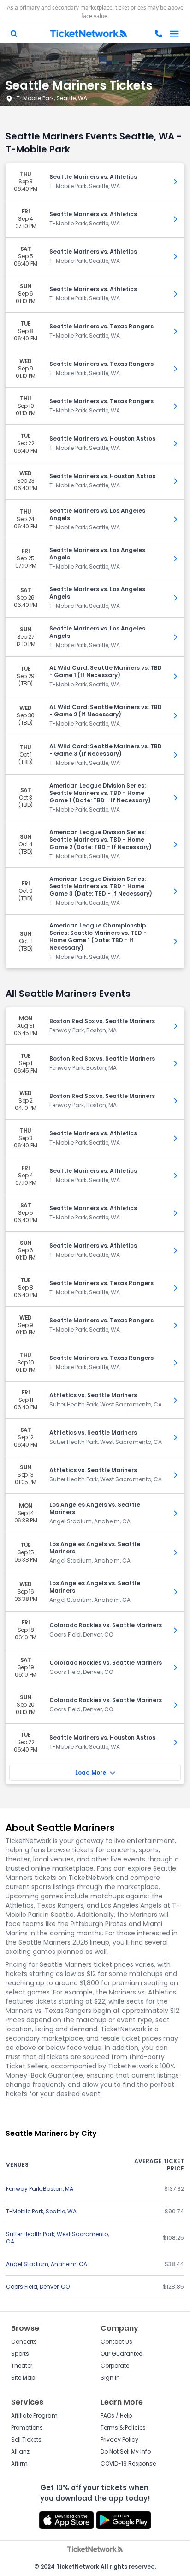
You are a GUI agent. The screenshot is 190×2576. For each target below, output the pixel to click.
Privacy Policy (119, 2440)
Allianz (20, 2452)
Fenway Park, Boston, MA (40, 2189)
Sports (20, 2354)
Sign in (110, 2378)
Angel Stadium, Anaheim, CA (47, 2264)
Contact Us (116, 2342)
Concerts (24, 2342)
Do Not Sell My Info (126, 2452)
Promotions (27, 2428)
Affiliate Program (34, 2415)
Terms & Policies (123, 2428)
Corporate (115, 2366)
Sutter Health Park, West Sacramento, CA (57, 2238)
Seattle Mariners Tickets (79, 85)
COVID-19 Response (128, 2464)
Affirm (19, 2464)
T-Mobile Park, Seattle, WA (52, 98)
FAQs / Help (116, 2415)
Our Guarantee (121, 2354)
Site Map (23, 2378)
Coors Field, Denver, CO (38, 2287)
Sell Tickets (26, 2440)
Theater (22, 2366)
